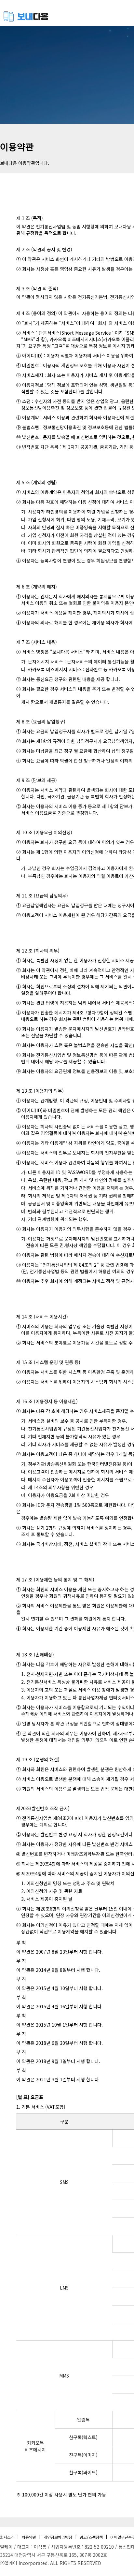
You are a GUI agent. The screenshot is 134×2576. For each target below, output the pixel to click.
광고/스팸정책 (91, 2537)
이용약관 (29, 2537)
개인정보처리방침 (58, 2537)
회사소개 (7, 2537)
